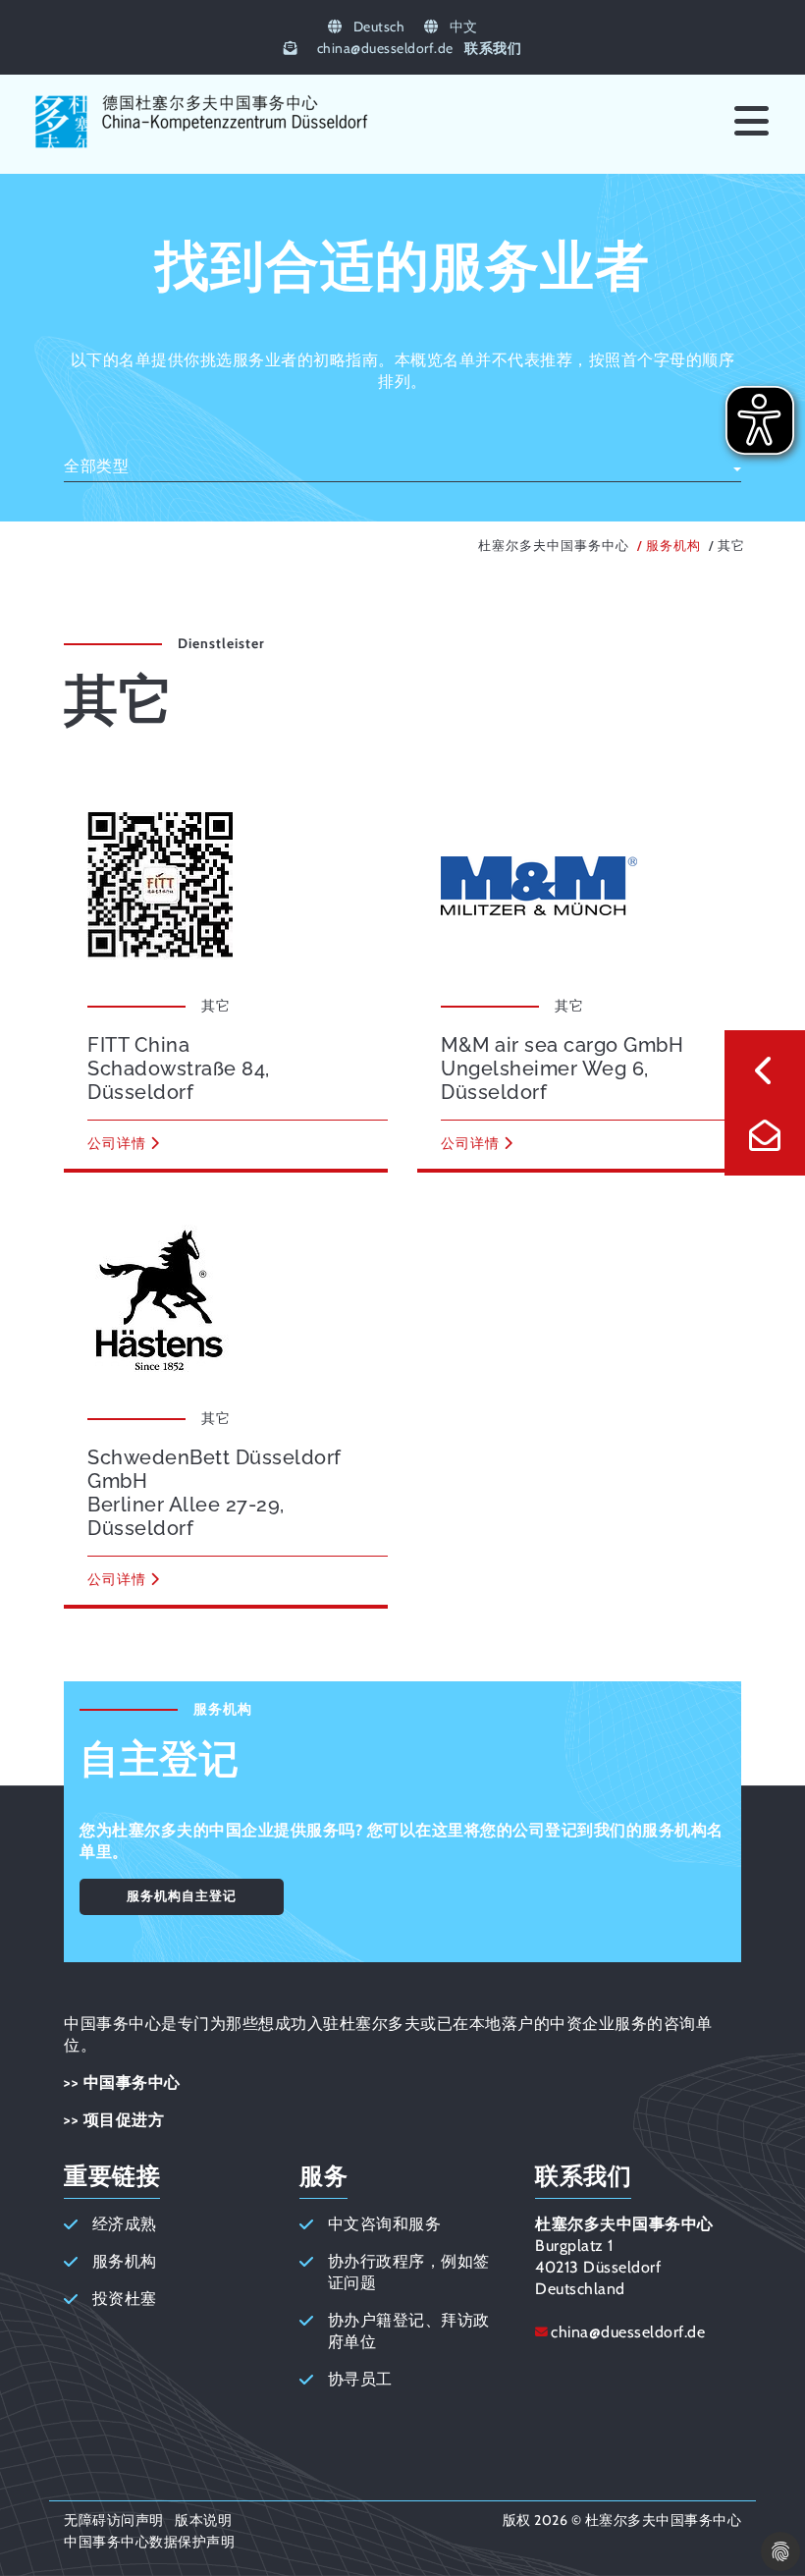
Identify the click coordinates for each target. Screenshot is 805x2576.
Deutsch (377, 27)
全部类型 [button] (96, 466)
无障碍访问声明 (114, 2520)
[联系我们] (765, 1135)
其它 (731, 546)
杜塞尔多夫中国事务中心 (554, 546)
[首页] (202, 147)
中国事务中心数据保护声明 (149, 2542)
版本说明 (203, 2520)
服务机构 (673, 546)
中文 (462, 27)
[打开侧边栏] (765, 1070)
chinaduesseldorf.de (385, 48)
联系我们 (493, 48)
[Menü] (751, 122)
